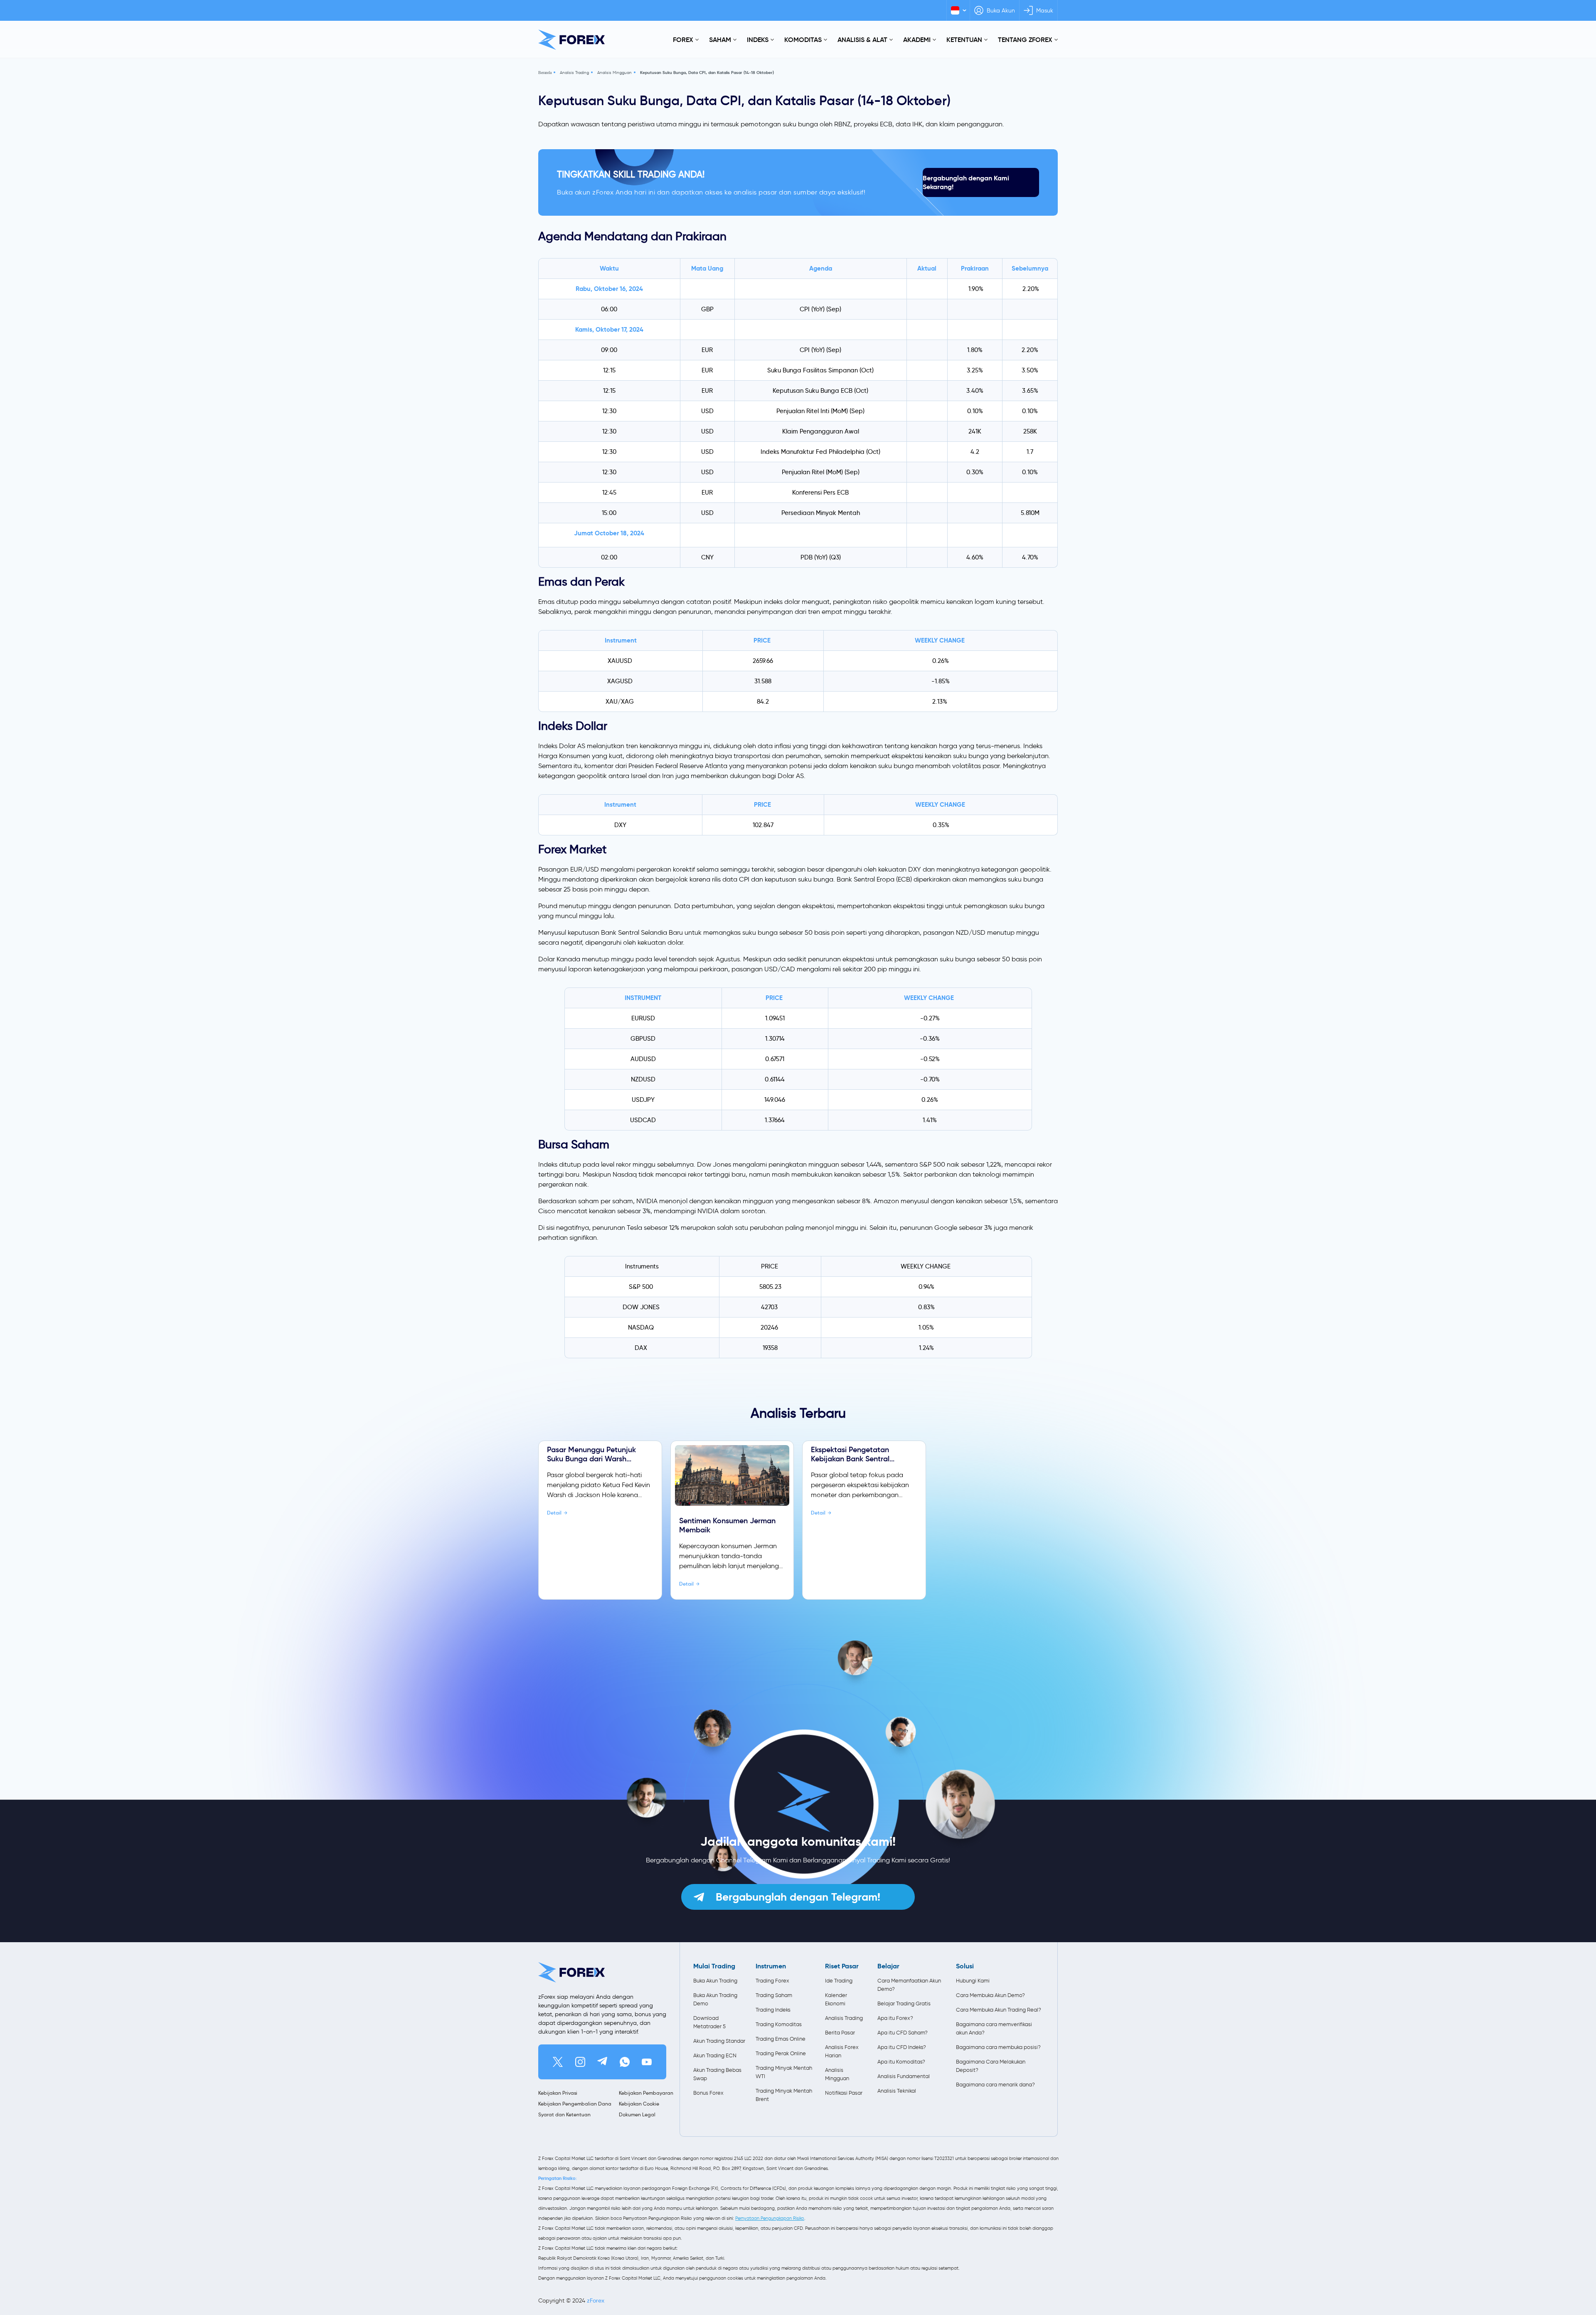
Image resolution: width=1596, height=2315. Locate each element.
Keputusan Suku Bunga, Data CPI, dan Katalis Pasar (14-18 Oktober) (707, 73)
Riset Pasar (842, 1966)
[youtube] (647, 2062)
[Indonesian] (958, 10)
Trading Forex (772, 1981)
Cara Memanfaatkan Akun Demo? (909, 1985)
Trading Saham (774, 1995)
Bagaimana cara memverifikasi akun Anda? (994, 2028)
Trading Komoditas (779, 2024)
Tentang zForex (1025, 39)
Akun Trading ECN (715, 2055)
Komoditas (803, 39)
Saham (720, 39)
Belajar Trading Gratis (904, 2003)
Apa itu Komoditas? (901, 2062)
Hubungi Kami (973, 1981)
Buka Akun (1001, 11)
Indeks (758, 39)
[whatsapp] (625, 2062)
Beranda (545, 73)
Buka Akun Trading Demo (715, 1999)
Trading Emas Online (781, 2039)
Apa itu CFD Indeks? (902, 2047)
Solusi (965, 1966)
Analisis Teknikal (897, 2091)
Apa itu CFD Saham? (903, 2033)
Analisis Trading (574, 73)
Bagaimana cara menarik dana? (995, 2085)
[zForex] (571, 40)
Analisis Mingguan (615, 73)
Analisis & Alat (862, 39)
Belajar (888, 1966)
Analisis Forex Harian (842, 2051)
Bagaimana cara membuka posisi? (998, 2047)
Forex (683, 39)
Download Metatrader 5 (709, 2022)
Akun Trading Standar (719, 2041)
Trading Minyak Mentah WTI (784, 2072)
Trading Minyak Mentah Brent (784, 2095)
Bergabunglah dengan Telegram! (798, 1897)
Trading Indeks (773, 2010)
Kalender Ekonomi (836, 1999)
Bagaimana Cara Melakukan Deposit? (991, 2066)
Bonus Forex (708, 2093)
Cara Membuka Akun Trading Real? (999, 2010)
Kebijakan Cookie (639, 2104)
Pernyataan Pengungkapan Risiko (770, 2218)
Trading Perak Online (781, 2053)
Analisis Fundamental (904, 2076)
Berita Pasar (840, 2033)
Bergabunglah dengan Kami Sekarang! (966, 182)
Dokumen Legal (637, 2114)
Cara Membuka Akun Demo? (990, 1995)
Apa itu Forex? (895, 2018)
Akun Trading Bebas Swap (717, 2074)
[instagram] (580, 2062)
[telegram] (602, 2062)
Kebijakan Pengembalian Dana (575, 2104)
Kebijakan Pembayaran (646, 2093)
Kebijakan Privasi (558, 2093)
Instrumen (771, 1966)
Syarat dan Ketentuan (564, 2114)
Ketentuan (964, 39)
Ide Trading (839, 1981)
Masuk (1045, 11)
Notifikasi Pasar (844, 2093)
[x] (558, 2062)
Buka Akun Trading (715, 1981)
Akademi (917, 39)
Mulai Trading (714, 1966)
